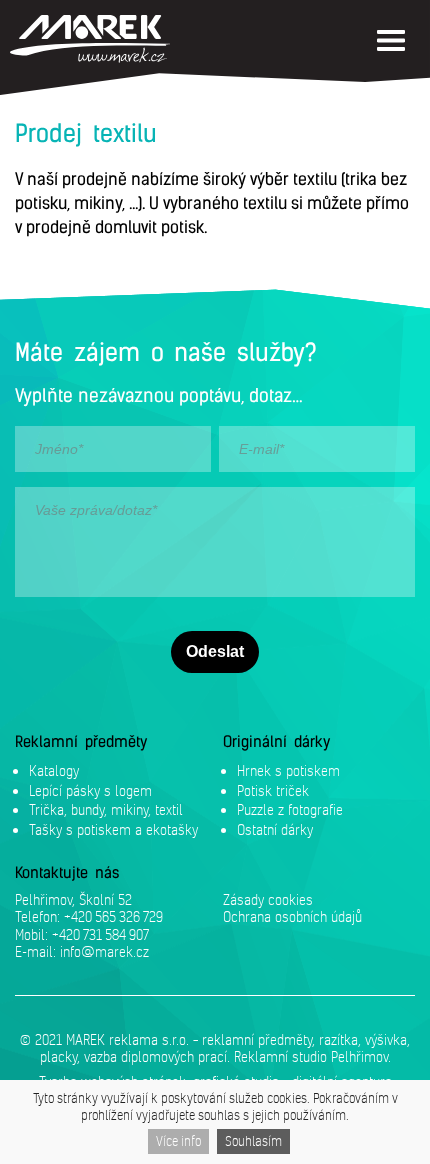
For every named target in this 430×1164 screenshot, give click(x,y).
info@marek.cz (104, 951)
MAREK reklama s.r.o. (127, 1039)
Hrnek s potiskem (288, 770)
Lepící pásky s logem (90, 790)
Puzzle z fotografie (290, 809)
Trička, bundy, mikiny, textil (106, 809)
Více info (178, 1141)
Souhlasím (253, 1141)
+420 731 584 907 (100, 934)
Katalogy (54, 770)
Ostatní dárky (275, 829)
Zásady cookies (268, 899)
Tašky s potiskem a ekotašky (113, 829)
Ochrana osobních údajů (292, 916)
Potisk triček (273, 790)
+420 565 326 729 (113, 916)
